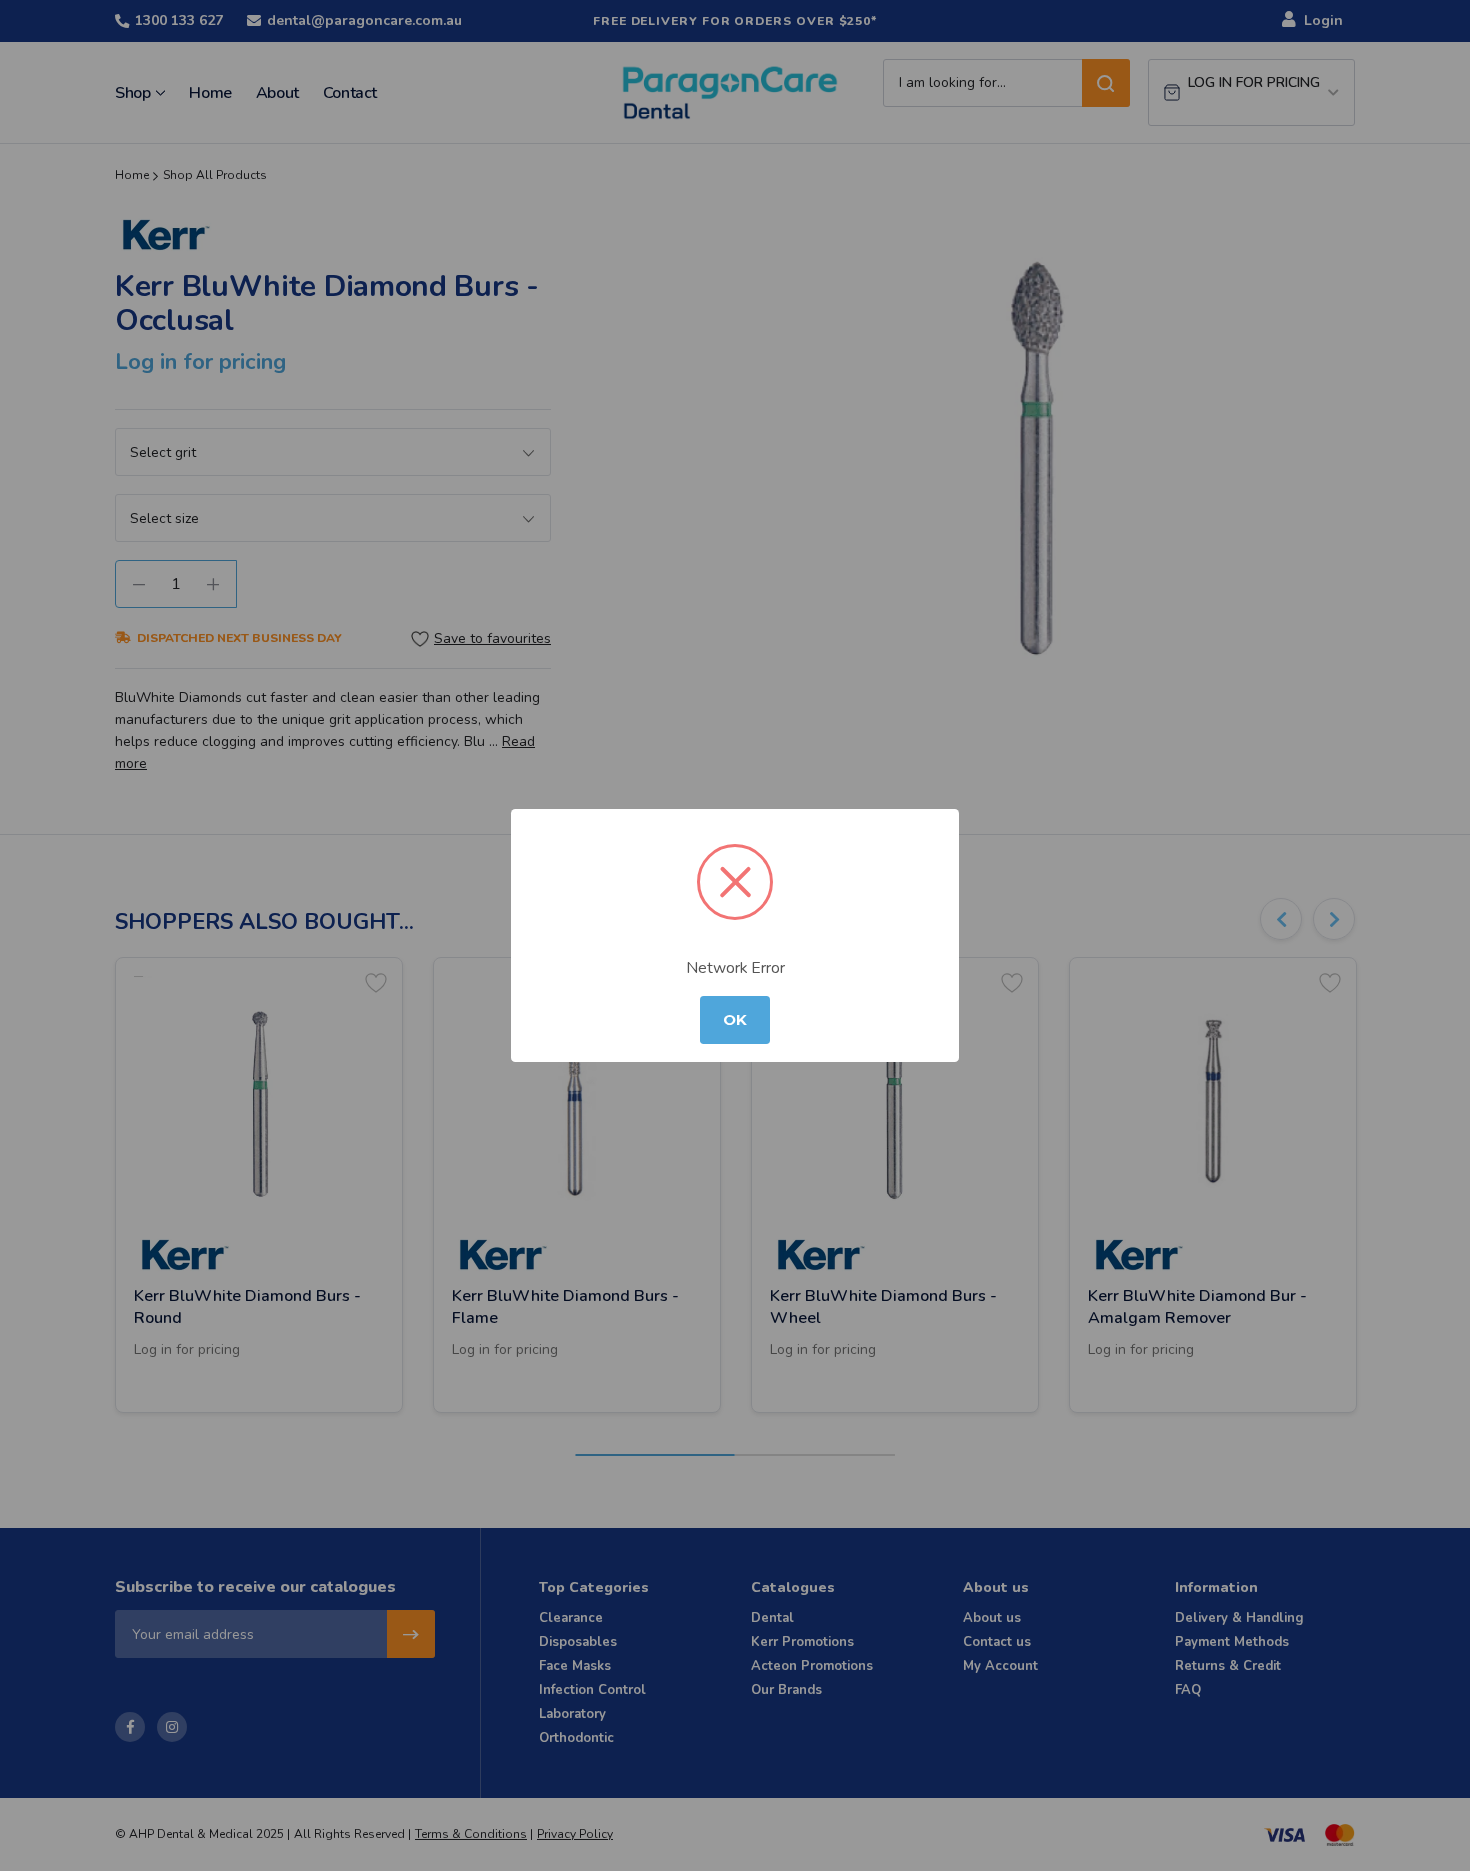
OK (735, 1020)
